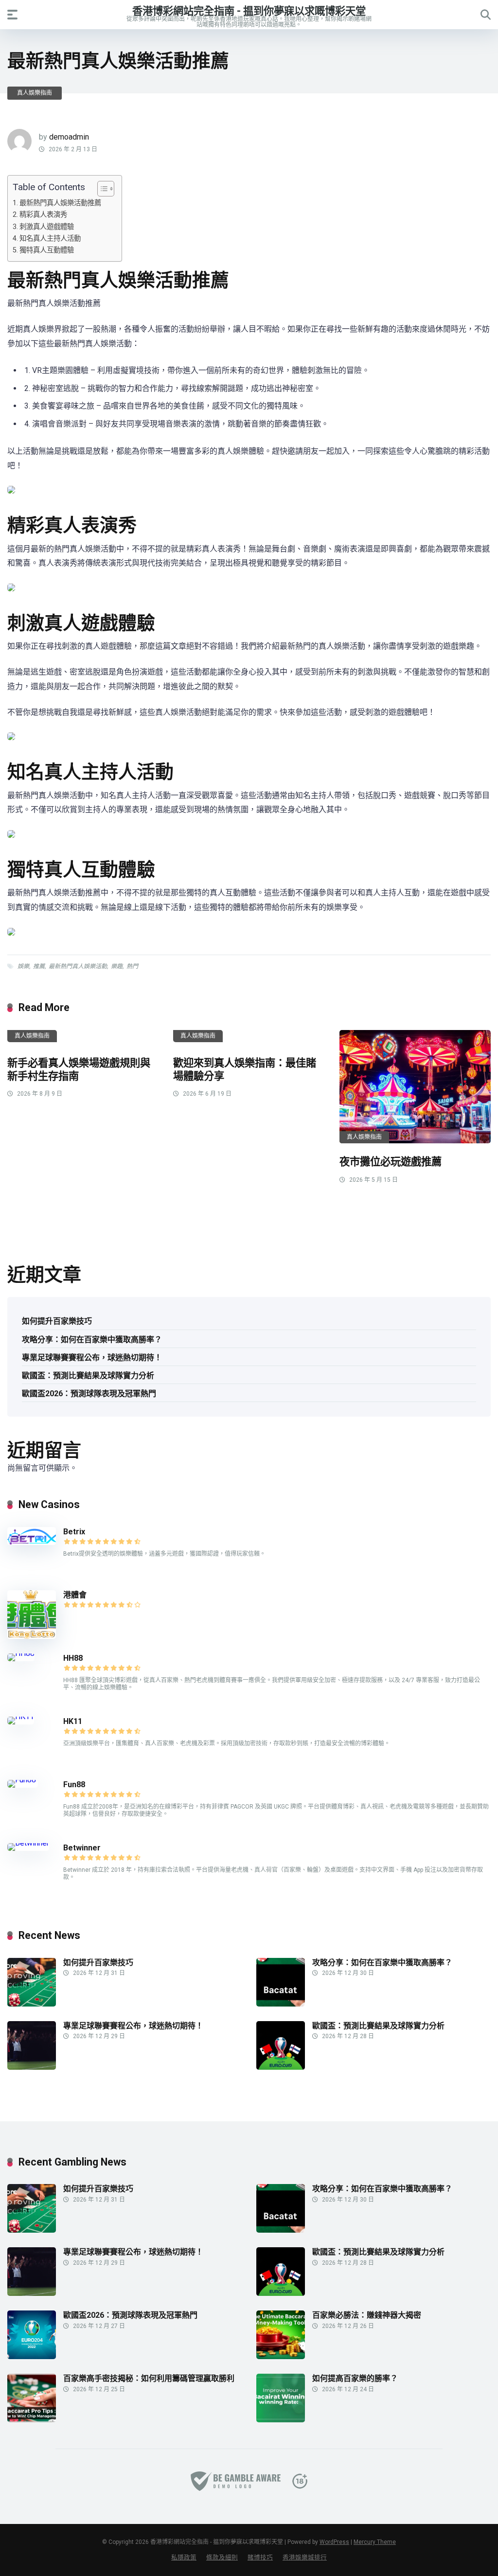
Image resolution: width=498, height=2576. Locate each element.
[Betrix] (32, 1542)
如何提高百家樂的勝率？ (355, 2378)
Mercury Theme (375, 2542)
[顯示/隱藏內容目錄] (101, 189)
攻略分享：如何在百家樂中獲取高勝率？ (92, 1340)
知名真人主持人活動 (50, 239)
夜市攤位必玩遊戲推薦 (391, 1162)
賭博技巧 (260, 2557)
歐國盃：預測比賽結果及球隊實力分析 (88, 1376)
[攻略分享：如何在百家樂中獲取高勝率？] (281, 2004)
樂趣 (117, 966)
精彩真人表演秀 (43, 215)
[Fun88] (23, 1780)
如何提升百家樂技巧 (57, 1321)
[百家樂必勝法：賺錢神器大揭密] (281, 2356)
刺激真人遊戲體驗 (47, 227)
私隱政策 (184, 2557)
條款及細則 (222, 2557)
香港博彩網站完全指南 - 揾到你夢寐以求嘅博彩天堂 (249, 10)
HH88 (73, 1658)
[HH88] (21, 1653)
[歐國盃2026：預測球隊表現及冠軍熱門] (32, 2356)
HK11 (73, 1721)
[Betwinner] (28, 1843)
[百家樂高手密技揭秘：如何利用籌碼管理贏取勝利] (32, 2420)
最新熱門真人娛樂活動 (78, 966)
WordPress (334, 2542)
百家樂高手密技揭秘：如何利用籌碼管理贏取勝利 (149, 2378)
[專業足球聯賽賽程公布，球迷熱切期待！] (32, 2067)
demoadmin (69, 137)
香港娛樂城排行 (305, 2557)
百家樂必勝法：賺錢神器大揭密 (367, 2315)
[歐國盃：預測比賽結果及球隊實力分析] (281, 2067)
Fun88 (75, 1785)
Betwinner (82, 1848)
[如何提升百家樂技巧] (32, 2004)
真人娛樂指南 (35, 93)
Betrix (74, 1532)
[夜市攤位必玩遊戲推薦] (415, 1087)
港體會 (75, 1595)
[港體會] (32, 1636)
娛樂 (23, 966)
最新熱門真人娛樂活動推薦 (60, 203)
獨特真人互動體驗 (47, 250)
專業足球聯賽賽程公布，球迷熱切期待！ (92, 1358)
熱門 (132, 966)
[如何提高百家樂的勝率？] (281, 2420)
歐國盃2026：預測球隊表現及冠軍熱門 (89, 1394)
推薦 (39, 966)
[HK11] (21, 1716)
